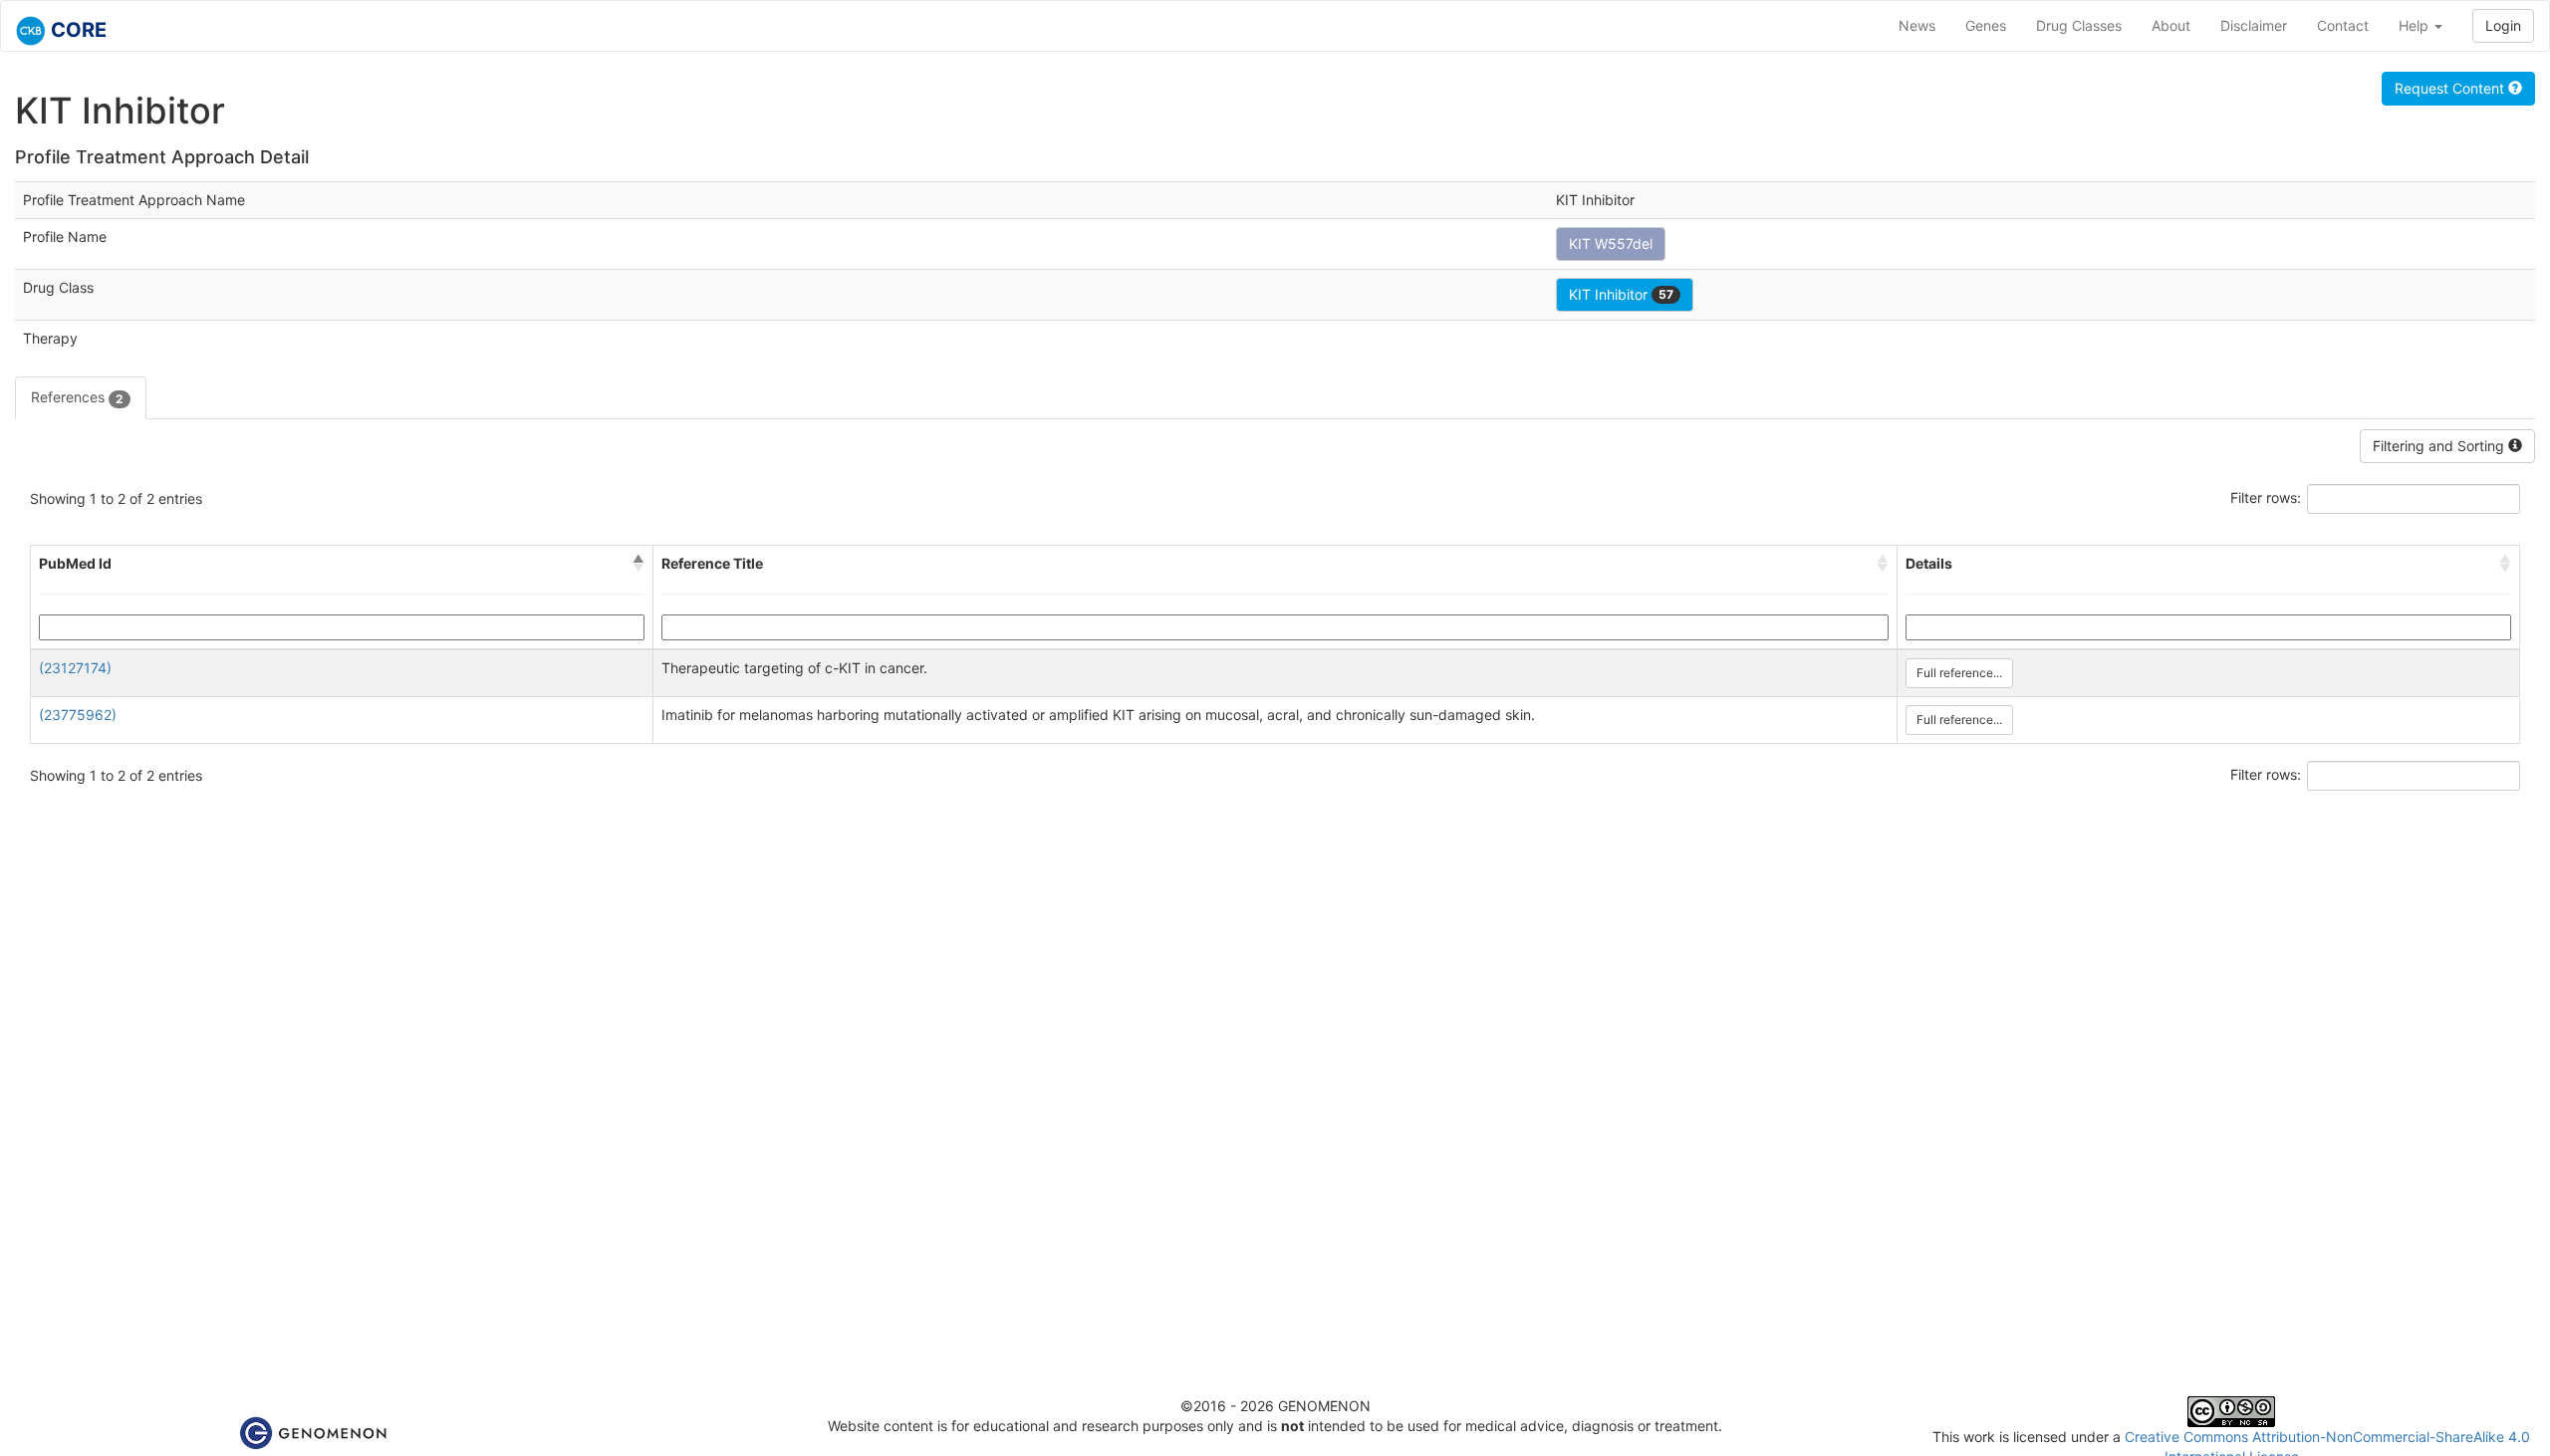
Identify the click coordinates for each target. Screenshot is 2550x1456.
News (1917, 25)
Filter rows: (2266, 497)
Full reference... (1959, 673)
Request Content (2451, 88)
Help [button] (2416, 25)
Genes (1986, 25)
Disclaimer (2254, 25)
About (2171, 25)
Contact (2343, 25)
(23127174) (75, 668)
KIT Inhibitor (1621, 294)
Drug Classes (2079, 25)
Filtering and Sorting (2440, 446)
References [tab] (77, 397)
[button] (638, 564)
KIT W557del (1611, 243)
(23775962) (78, 715)
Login (2503, 25)
